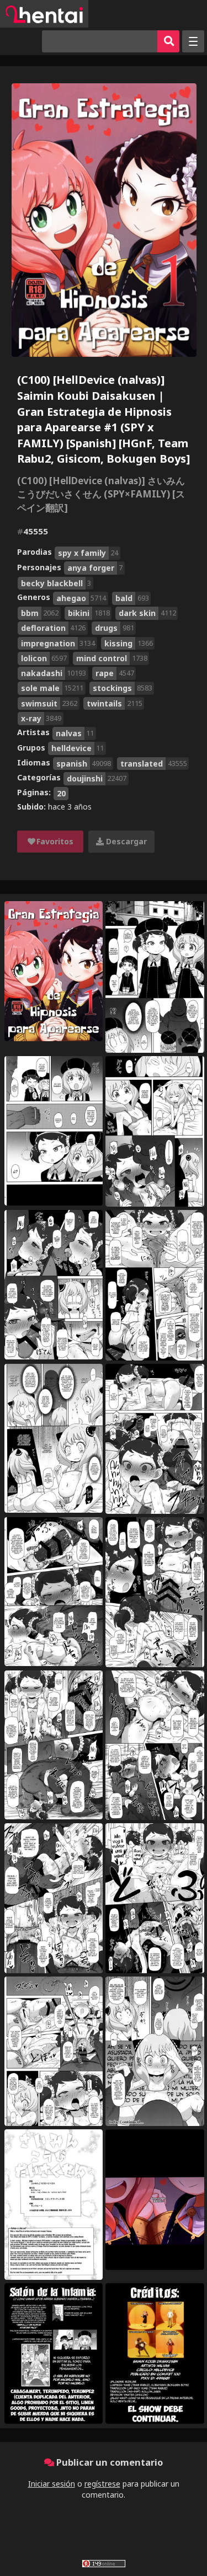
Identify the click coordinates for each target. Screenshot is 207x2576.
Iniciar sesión (52, 2484)
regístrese (102, 2484)
